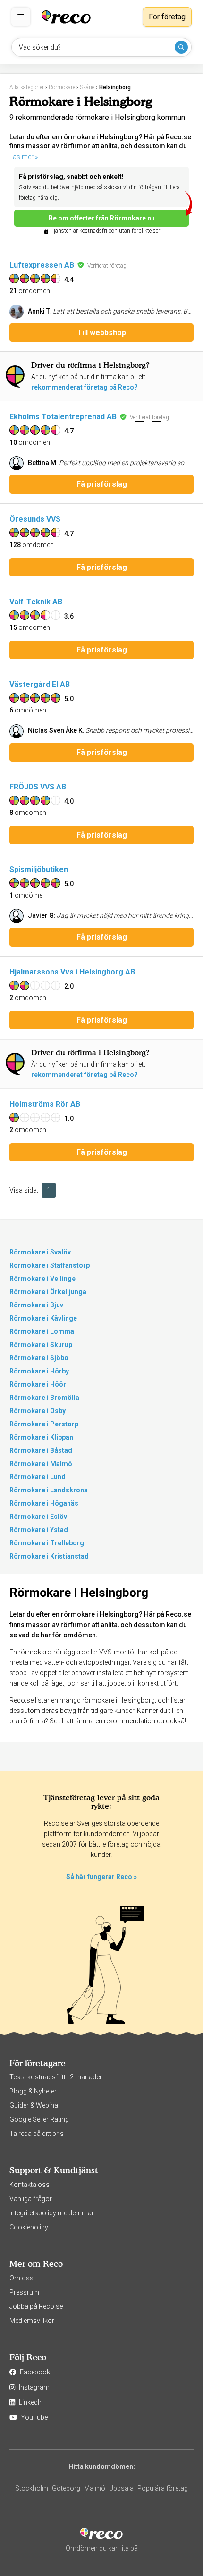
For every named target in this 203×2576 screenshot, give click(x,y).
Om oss (21, 2278)
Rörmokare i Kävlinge (43, 1318)
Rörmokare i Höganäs (44, 1503)
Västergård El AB (40, 684)
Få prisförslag (102, 484)
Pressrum (24, 2292)
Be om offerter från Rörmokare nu (102, 218)
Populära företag (163, 2488)
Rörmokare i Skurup (41, 1345)
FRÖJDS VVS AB (38, 787)
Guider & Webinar (35, 2105)
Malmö (95, 2488)
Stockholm (32, 2488)
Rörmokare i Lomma (42, 1331)
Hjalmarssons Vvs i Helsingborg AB (72, 972)
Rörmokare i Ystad (39, 1530)
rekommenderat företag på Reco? (85, 387)
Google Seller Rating (39, 2119)
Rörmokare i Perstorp (44, 1424)
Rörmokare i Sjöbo (39, 1358)
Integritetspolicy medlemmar (52, 2213)
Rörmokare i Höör (38, 1384)
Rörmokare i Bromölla (44, 1398)
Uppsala (121, 2488)
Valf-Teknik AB (36, 602)
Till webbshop (101, 333)
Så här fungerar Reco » (101, 1877)
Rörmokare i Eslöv (38, 1517)
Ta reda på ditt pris (37, 2134)
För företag (167, 17)
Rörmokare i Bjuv (36, 1305)
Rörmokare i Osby (38, 1411)
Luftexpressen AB (42, 265)
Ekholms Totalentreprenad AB (63, 417)
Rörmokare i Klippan (41, 1437)
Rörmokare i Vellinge (42, 1279)
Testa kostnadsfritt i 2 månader (56, 2077)
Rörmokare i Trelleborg (47, 1543)
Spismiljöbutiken (39, 869)
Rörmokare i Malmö (41, 1464)
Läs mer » (24, 157)
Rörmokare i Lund (38, 1477)
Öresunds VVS (35, 519)
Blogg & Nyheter (33, 2091)
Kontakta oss (30, 2185)
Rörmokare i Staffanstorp (50, 1265)
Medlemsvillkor (32, 2321)
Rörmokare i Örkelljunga (48, 1292)
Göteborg (66, 2488)
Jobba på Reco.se (36, 2306)
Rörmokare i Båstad (41, 1450)
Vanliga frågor (31, 2199)
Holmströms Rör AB (45, 1104)
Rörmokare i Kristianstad (49, 1556)
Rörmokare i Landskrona (49, 1490)
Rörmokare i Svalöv (40, 1252)
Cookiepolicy (29, 2227)
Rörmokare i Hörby (39, 1371)
